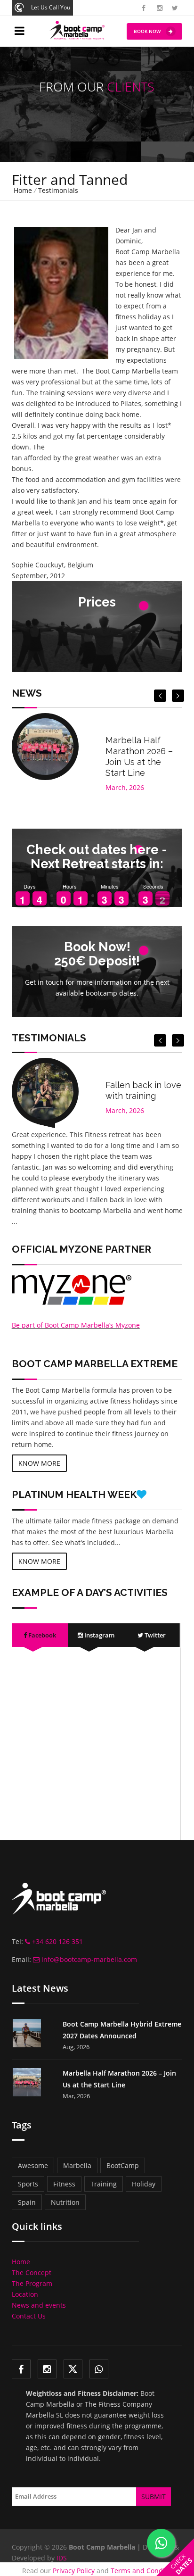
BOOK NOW (147, 31)
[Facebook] (21, 2369)
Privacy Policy (74, 2571)
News (27, 693)
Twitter (154, 1635)
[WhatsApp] (99, 2369)
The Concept (32, 2273)
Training (104, 2184)
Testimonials (58, 190)
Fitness (64, 2184)
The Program (32, 2283)
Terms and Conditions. (146, 2571)
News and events (39, 2305)
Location (25, 2294)
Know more (39, 1463)
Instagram (99, 1635)
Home (23, 190)
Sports (28, 2184)
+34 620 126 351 (57, 1941)
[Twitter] (73, 2369)
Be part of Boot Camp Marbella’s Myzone (76, 1325)
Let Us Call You (51, 7)
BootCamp (123, 2165)
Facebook (41, 1635)
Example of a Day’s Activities (90, 1592)
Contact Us (29, 2316)
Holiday (144, 2184)
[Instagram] (47, 2369)
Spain (27, 2202)
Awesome (33, 2165)
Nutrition (65, 2202)
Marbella (77, 2165)
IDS (62, 2558)
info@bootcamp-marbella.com (88, 1959)
